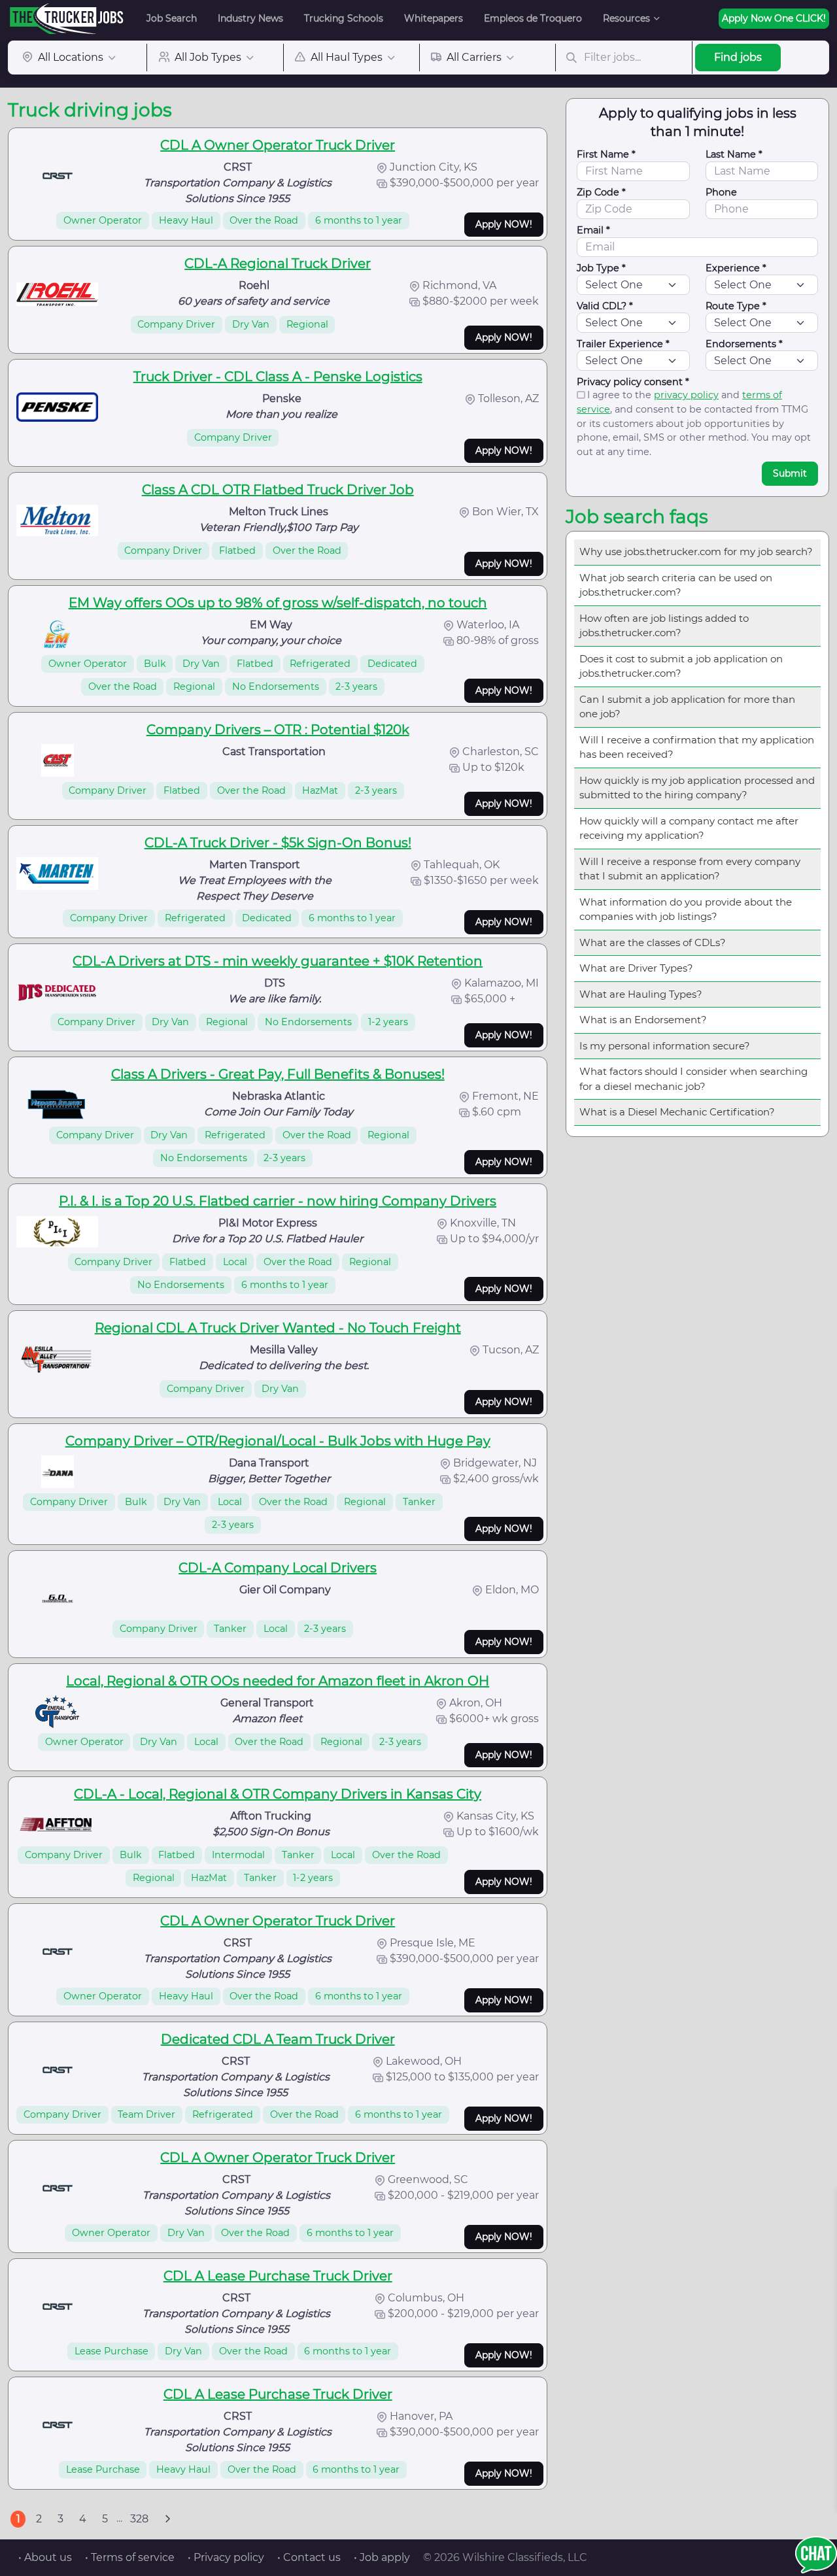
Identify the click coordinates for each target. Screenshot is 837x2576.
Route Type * (736, 306)
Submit (790, 473)
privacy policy (686, 395)
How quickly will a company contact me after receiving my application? (689, 828)
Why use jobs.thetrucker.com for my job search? (696, 551)
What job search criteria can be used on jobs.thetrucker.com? (676, 585)
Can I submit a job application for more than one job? (687, 707)
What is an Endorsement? (643, 1020)
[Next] (167, 2519)
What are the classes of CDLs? (653, 942)
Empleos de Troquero (533, 18)
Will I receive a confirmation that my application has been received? (697, 747)
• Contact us (309, 2557)
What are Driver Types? (636, 968)
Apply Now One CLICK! (774, 18)
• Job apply (382, 2557)
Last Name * (734, 154)
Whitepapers (434, 18)
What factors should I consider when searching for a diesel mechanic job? (693, 1079)
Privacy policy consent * (633, 382)
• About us (45, 2557)
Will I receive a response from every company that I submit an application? (690, 869)
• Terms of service (130, 2557)
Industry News (250, 18)
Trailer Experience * (623, 344)
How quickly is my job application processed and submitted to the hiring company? (697, 788)
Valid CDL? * (605, 306)
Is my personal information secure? (665, 1046)
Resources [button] (626, 18)
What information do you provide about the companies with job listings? (686, 909)
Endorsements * (744, 344)
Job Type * (601, 268)
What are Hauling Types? (641, 994)
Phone (721, 192)
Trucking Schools (344, 18)
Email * (593, 230)
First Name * (606, 154)
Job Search (172, 18)
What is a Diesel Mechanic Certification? (677, 1112)
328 (139, 2519)
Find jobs (738, 57)
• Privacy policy (226, 2557)
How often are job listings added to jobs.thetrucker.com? (664, 626)
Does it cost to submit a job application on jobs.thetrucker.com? (681, 666)
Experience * (736, 268)
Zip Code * (601, 192)
